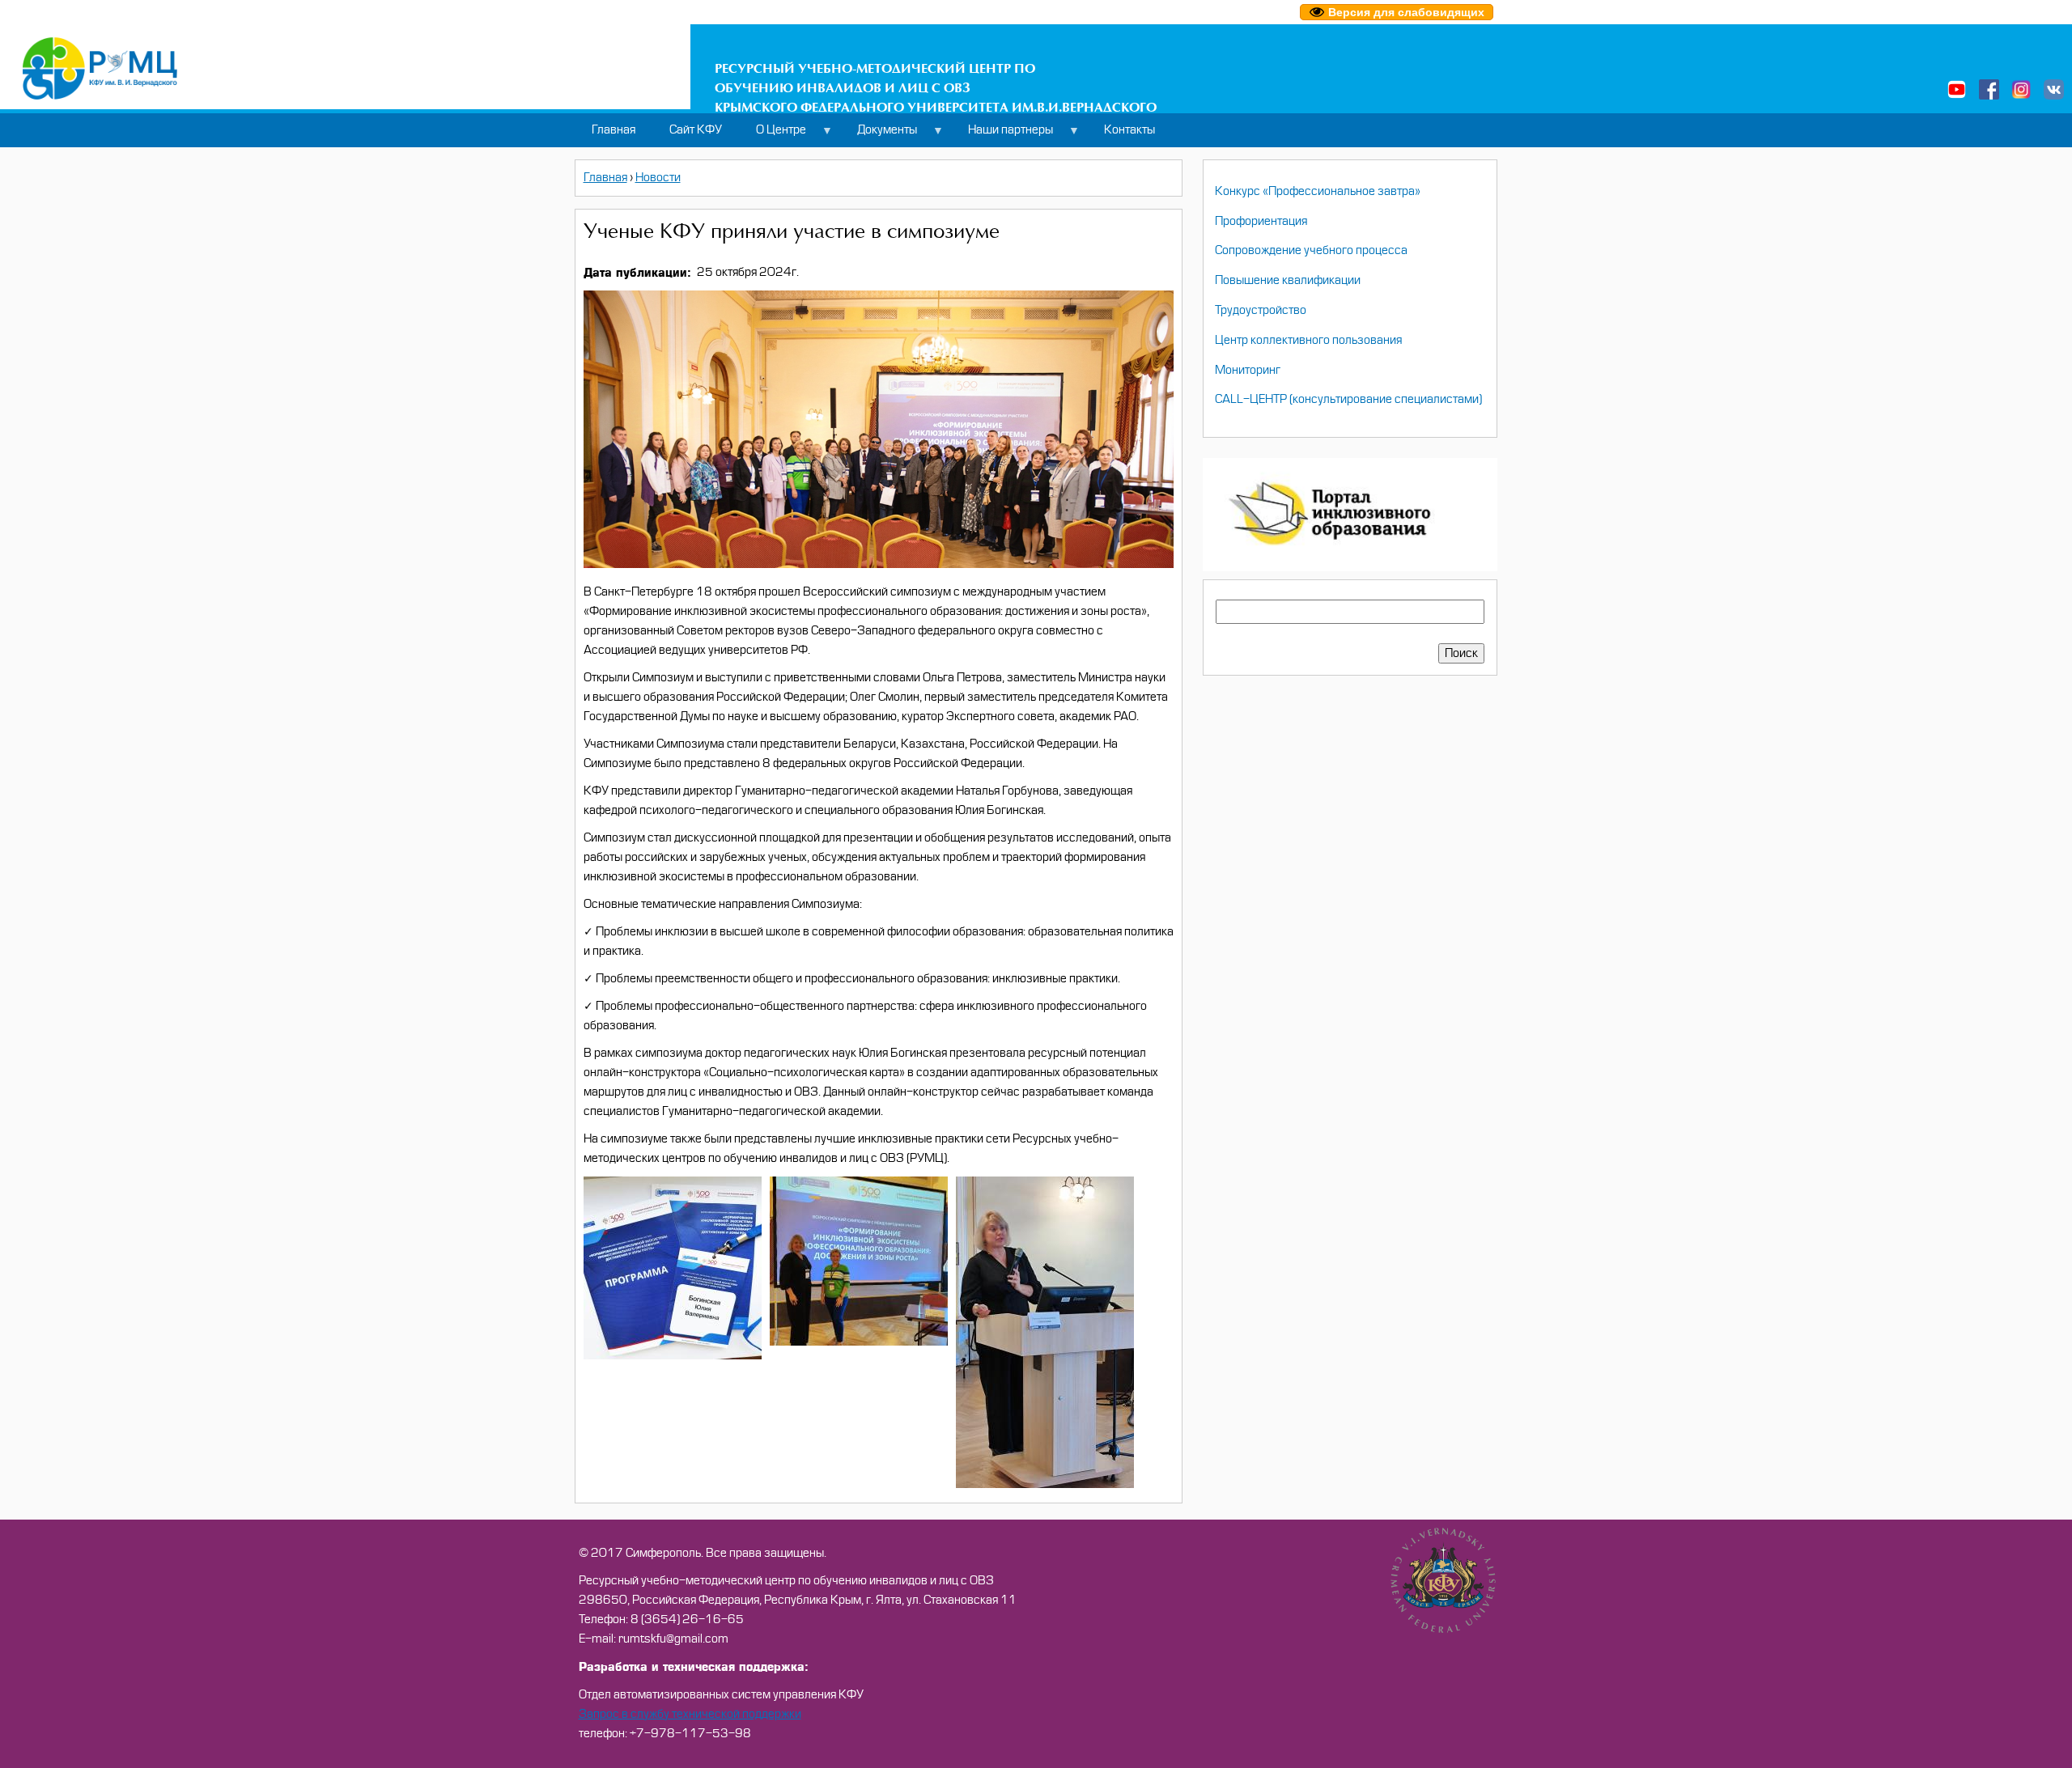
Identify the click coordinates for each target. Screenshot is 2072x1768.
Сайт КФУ (696, 130)
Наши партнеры (1002, 135)
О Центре (773, 135)
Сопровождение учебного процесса (1311, 250)
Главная (614, 130)
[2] (673, 1356)
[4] (1045, 1484)
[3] (859, 1342)
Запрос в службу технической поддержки (690, 1714)
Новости (658, 178)
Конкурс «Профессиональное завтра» (1318, 191)
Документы (879, 135)
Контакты (1129, 130)
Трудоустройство (1261, 310)
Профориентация (1261, 221)
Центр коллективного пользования (1308, 340)
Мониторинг (1248, 370)
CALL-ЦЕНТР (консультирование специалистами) (1348, 399)
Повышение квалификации (1288, 280)
